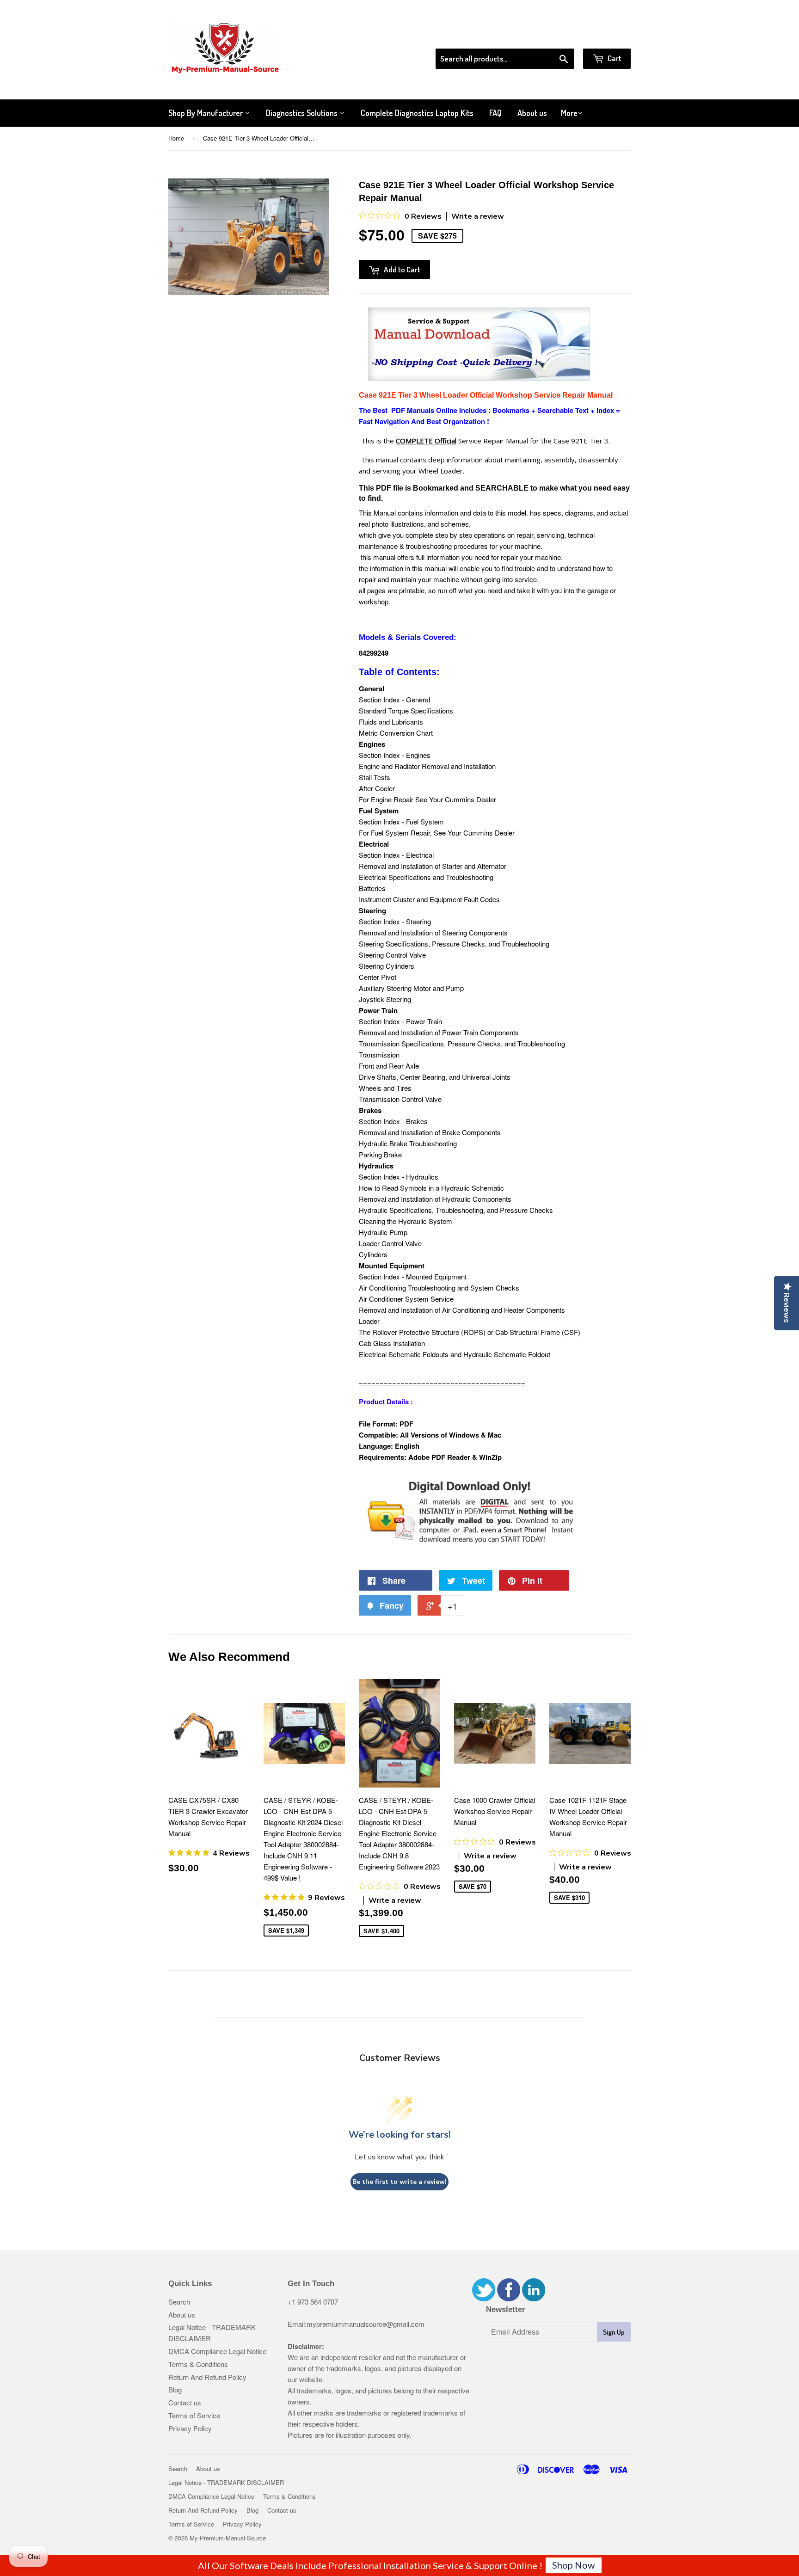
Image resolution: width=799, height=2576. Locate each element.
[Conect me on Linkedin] (534, 2298)
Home (176, 138)
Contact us (185, 2402)
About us (532, 113)
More (569, 113)
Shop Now (573, 2565)
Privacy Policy (190, 2428)
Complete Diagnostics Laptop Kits (417, 113)
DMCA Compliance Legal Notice (217, 2351)
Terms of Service (194, 2415)
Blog (175, 2389)
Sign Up (614, 2332)
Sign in (555, 37)
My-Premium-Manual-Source (228, 2538)
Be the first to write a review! (399, 2182)
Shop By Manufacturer (206, 113)
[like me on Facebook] (509, 2298)
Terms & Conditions (198, 2364)
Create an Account (605, 37)
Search (179, 2302)
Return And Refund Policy (207, 2377)
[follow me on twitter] (484, 2298)
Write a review (478, 216)
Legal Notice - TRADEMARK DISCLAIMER (226, 2482)
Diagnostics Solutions (303, 113)
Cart (614, 58)
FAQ (495, 113)
